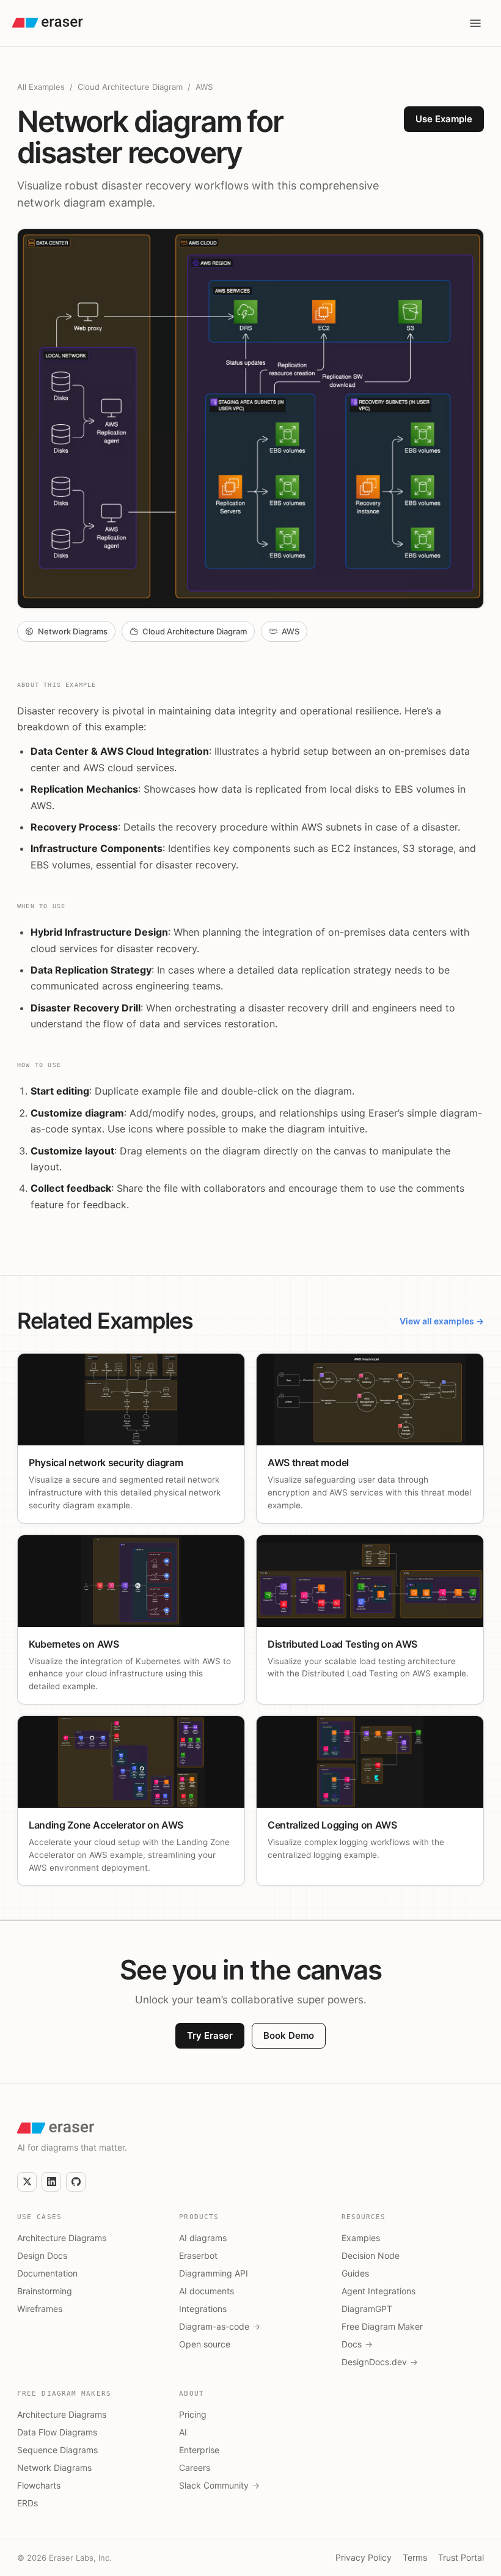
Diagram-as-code (220, 2326)
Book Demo (289, 2035)
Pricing (193, 2414)
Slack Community (219, 2485)
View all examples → (442, 1321)
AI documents (207, 2291)
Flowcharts (39, 2485)
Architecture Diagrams (62, 2238)
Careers (195, 2468)
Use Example (444, 119)
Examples (361, 2238)
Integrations (203, 2309)
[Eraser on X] (27, 2182)
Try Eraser (210, 2035)
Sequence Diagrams (57, 2450)
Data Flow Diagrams (57, 2432)
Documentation (47, 2273)
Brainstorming (45, 2291)
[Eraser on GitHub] (76, 2182)
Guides (355, 2273)
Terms (415, 2557)
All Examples (41, 87)
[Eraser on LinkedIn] (51, 2182)
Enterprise (199, 2450)
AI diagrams (203, 2238)
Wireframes (40, 2309)
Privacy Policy (364, 2557)
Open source (205, 2344)
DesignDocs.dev (380, 2362)
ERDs (27, 2503)
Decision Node (371, 2255)
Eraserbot (198, 2255)
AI (183, 2432)
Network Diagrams (54, 2468)
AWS (204, 87)
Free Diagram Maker (382, 2326)
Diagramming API (214, 2273)
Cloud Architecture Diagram (130, 87)
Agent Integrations (378, 2291)
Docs (357, 2344)
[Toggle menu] (475, 23)
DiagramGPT (367, 2309)
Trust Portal (461, 2557)
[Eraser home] (48, 23)
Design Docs (42, 2255)
